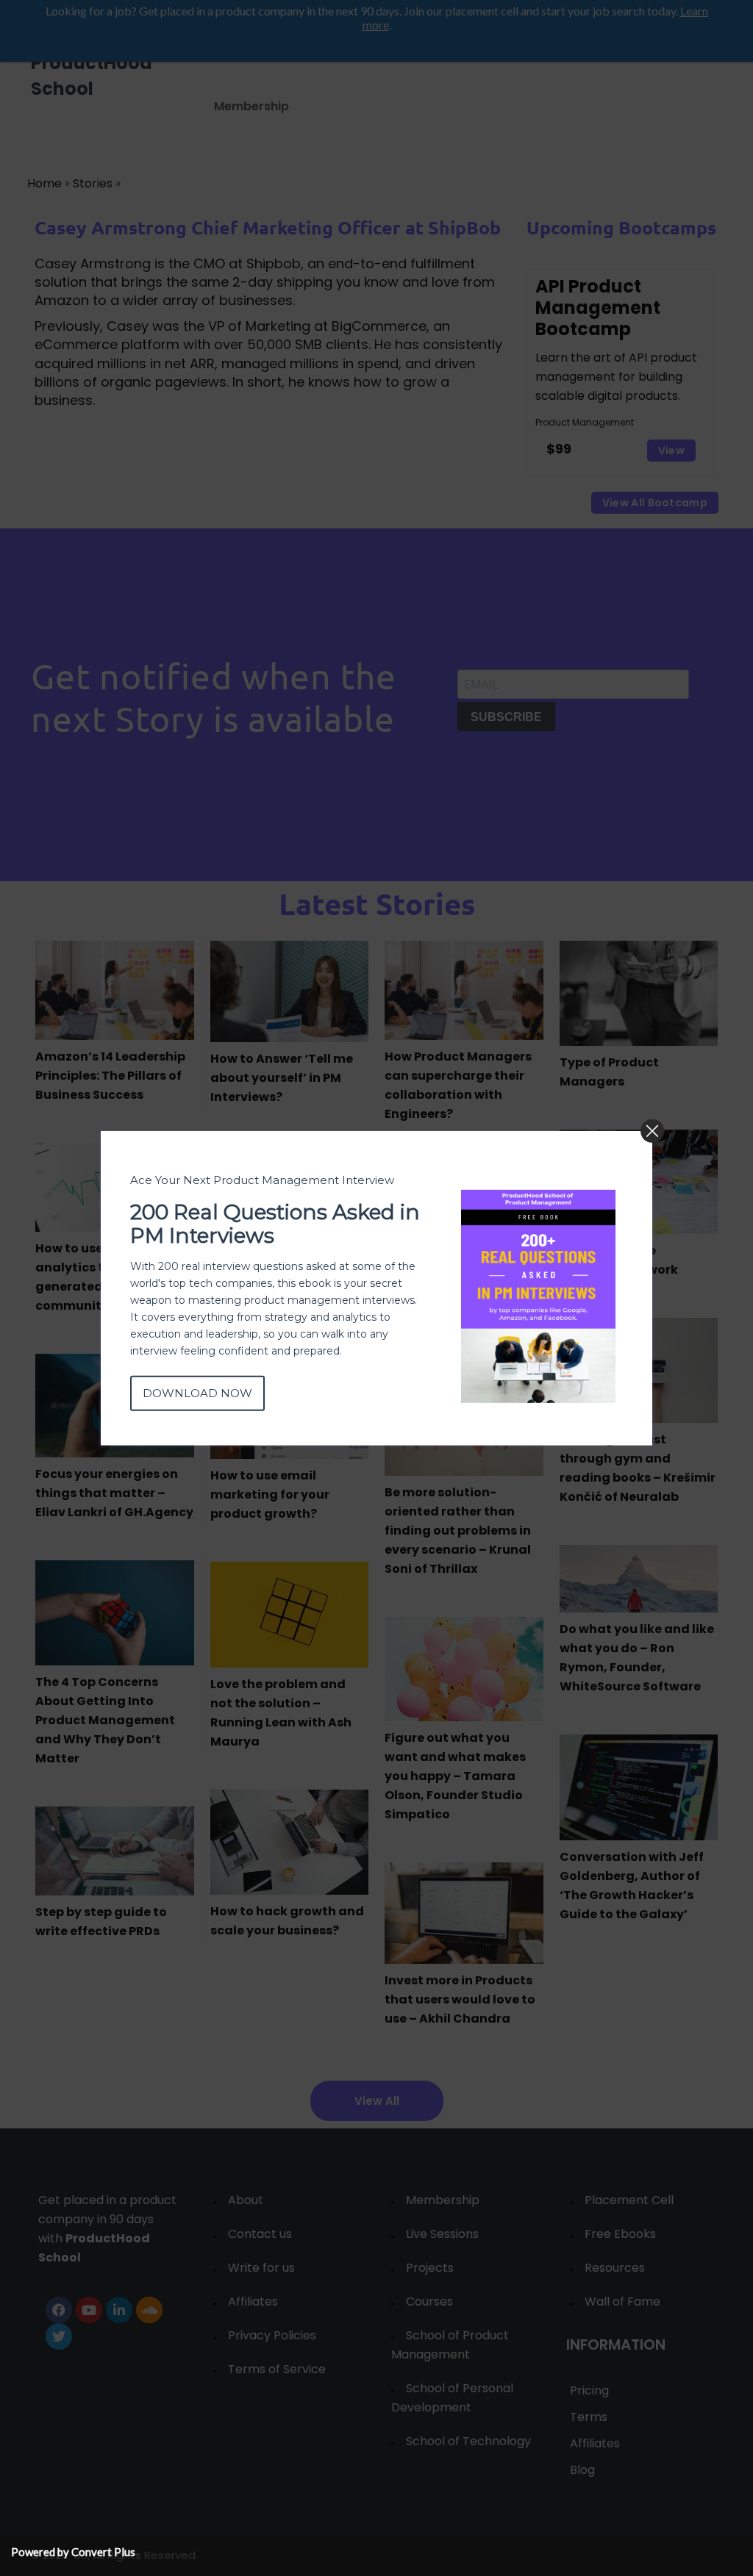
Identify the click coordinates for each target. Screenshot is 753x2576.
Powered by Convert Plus (73, 2552)
